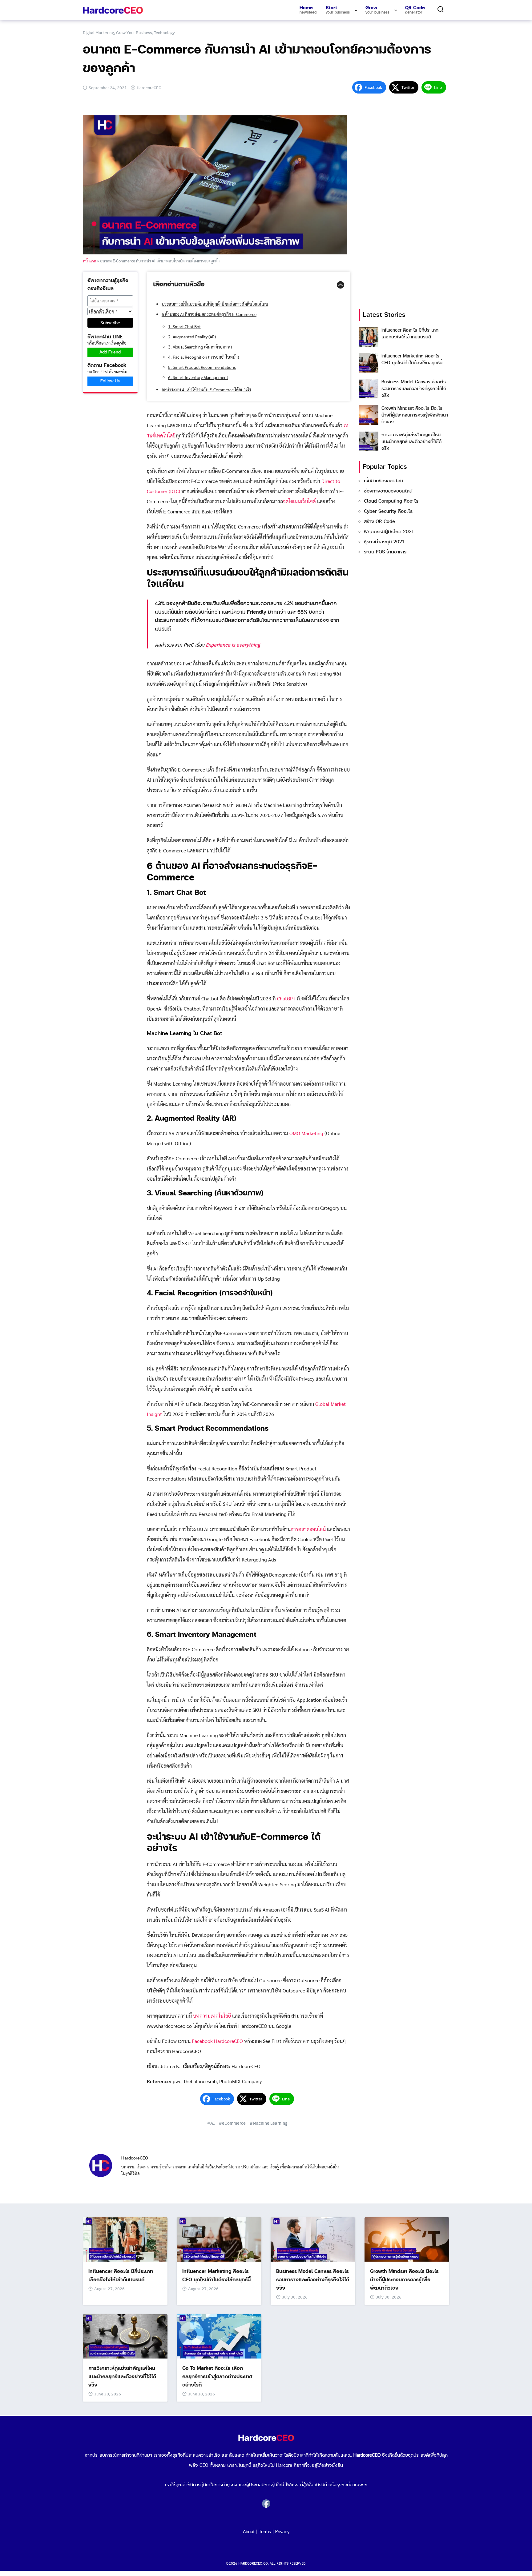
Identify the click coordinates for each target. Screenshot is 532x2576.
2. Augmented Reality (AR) (192, 337)
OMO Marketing (306, 1133)
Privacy (282, 2532)
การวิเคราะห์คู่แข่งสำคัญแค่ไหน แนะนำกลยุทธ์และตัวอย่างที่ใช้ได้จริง (411, 442)
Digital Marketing (98, 32)
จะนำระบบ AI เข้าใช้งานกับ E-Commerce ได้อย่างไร (206, 389)
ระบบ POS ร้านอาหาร (385, 552)
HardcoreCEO (149, 88)
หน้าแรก (89, 261)
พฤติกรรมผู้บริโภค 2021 (389, 532)
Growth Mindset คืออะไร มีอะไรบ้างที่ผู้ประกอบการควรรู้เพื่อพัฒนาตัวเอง (415, 415)
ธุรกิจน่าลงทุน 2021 (384, 542)
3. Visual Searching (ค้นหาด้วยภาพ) (200, 347)
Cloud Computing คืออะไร (391, 501)
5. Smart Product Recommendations (202, 367)
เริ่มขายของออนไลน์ (384, 481)
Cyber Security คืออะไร (388, 511)
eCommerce (234, 2123)
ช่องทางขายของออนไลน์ (388, 491)
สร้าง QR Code (379, 522)
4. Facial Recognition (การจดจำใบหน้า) (204, 357)
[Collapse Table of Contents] (341, 285)
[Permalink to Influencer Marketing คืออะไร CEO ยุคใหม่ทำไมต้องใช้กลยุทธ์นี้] (219, 2239)
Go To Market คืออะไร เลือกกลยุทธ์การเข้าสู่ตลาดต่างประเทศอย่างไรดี (217, 2377)
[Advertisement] (405, 208)
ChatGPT (286, 998)
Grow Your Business (134, 32)
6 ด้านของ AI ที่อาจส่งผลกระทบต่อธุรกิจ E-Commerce (209, 314)
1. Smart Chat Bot (184, 326)
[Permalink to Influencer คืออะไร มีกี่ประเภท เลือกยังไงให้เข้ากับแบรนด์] (125, 2239)
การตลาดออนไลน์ (308, 1529)
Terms (265, 2532)
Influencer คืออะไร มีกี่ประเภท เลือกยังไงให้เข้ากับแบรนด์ (410, 334)
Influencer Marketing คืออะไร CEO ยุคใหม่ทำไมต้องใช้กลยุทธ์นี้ (412, 359)
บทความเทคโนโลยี (212, 2016)
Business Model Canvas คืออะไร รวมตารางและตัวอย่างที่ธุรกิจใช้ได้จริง (414, 389)
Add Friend (110, 352)
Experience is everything (233, 645)
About (249, 2532)
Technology (164, 32)
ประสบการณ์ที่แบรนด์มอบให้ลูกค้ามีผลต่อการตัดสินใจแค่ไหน (215, 304)
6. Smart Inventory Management (198, 377)
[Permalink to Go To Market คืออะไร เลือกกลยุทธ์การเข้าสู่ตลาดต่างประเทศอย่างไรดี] (219, 2336)
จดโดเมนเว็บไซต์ (299, 501)
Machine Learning (270, 2123)
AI (213, 2123)
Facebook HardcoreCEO (217, 2041)
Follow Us (110, 381)
